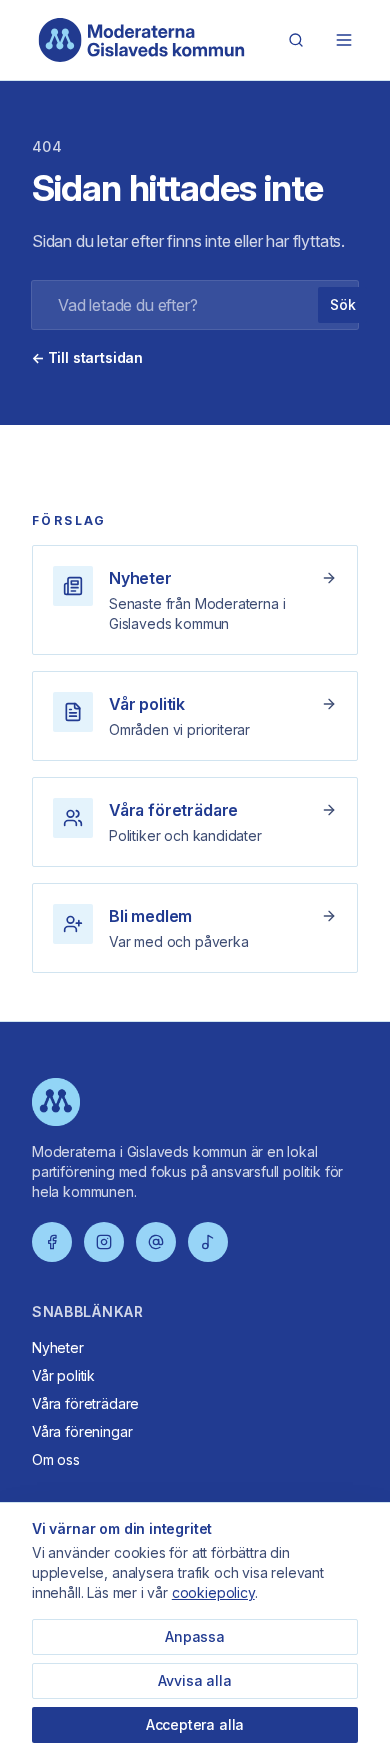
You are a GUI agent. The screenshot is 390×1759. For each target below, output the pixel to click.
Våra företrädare (85, 1403)
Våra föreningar (82, 1431)
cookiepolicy (213, 1592)
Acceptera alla (195, 1724)
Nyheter (58, 1347)
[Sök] (296, 40)
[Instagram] (104, 1242)
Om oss (56, 1459)
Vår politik (63, 1375)
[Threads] (156, 1242)
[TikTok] (208, 1242)
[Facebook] (52, 1242)
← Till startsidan (87, 357)
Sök (342, 304)
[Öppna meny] (344, 40)
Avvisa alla (194, 1680)
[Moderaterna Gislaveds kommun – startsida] (142, 40)
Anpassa (195, 1636)
